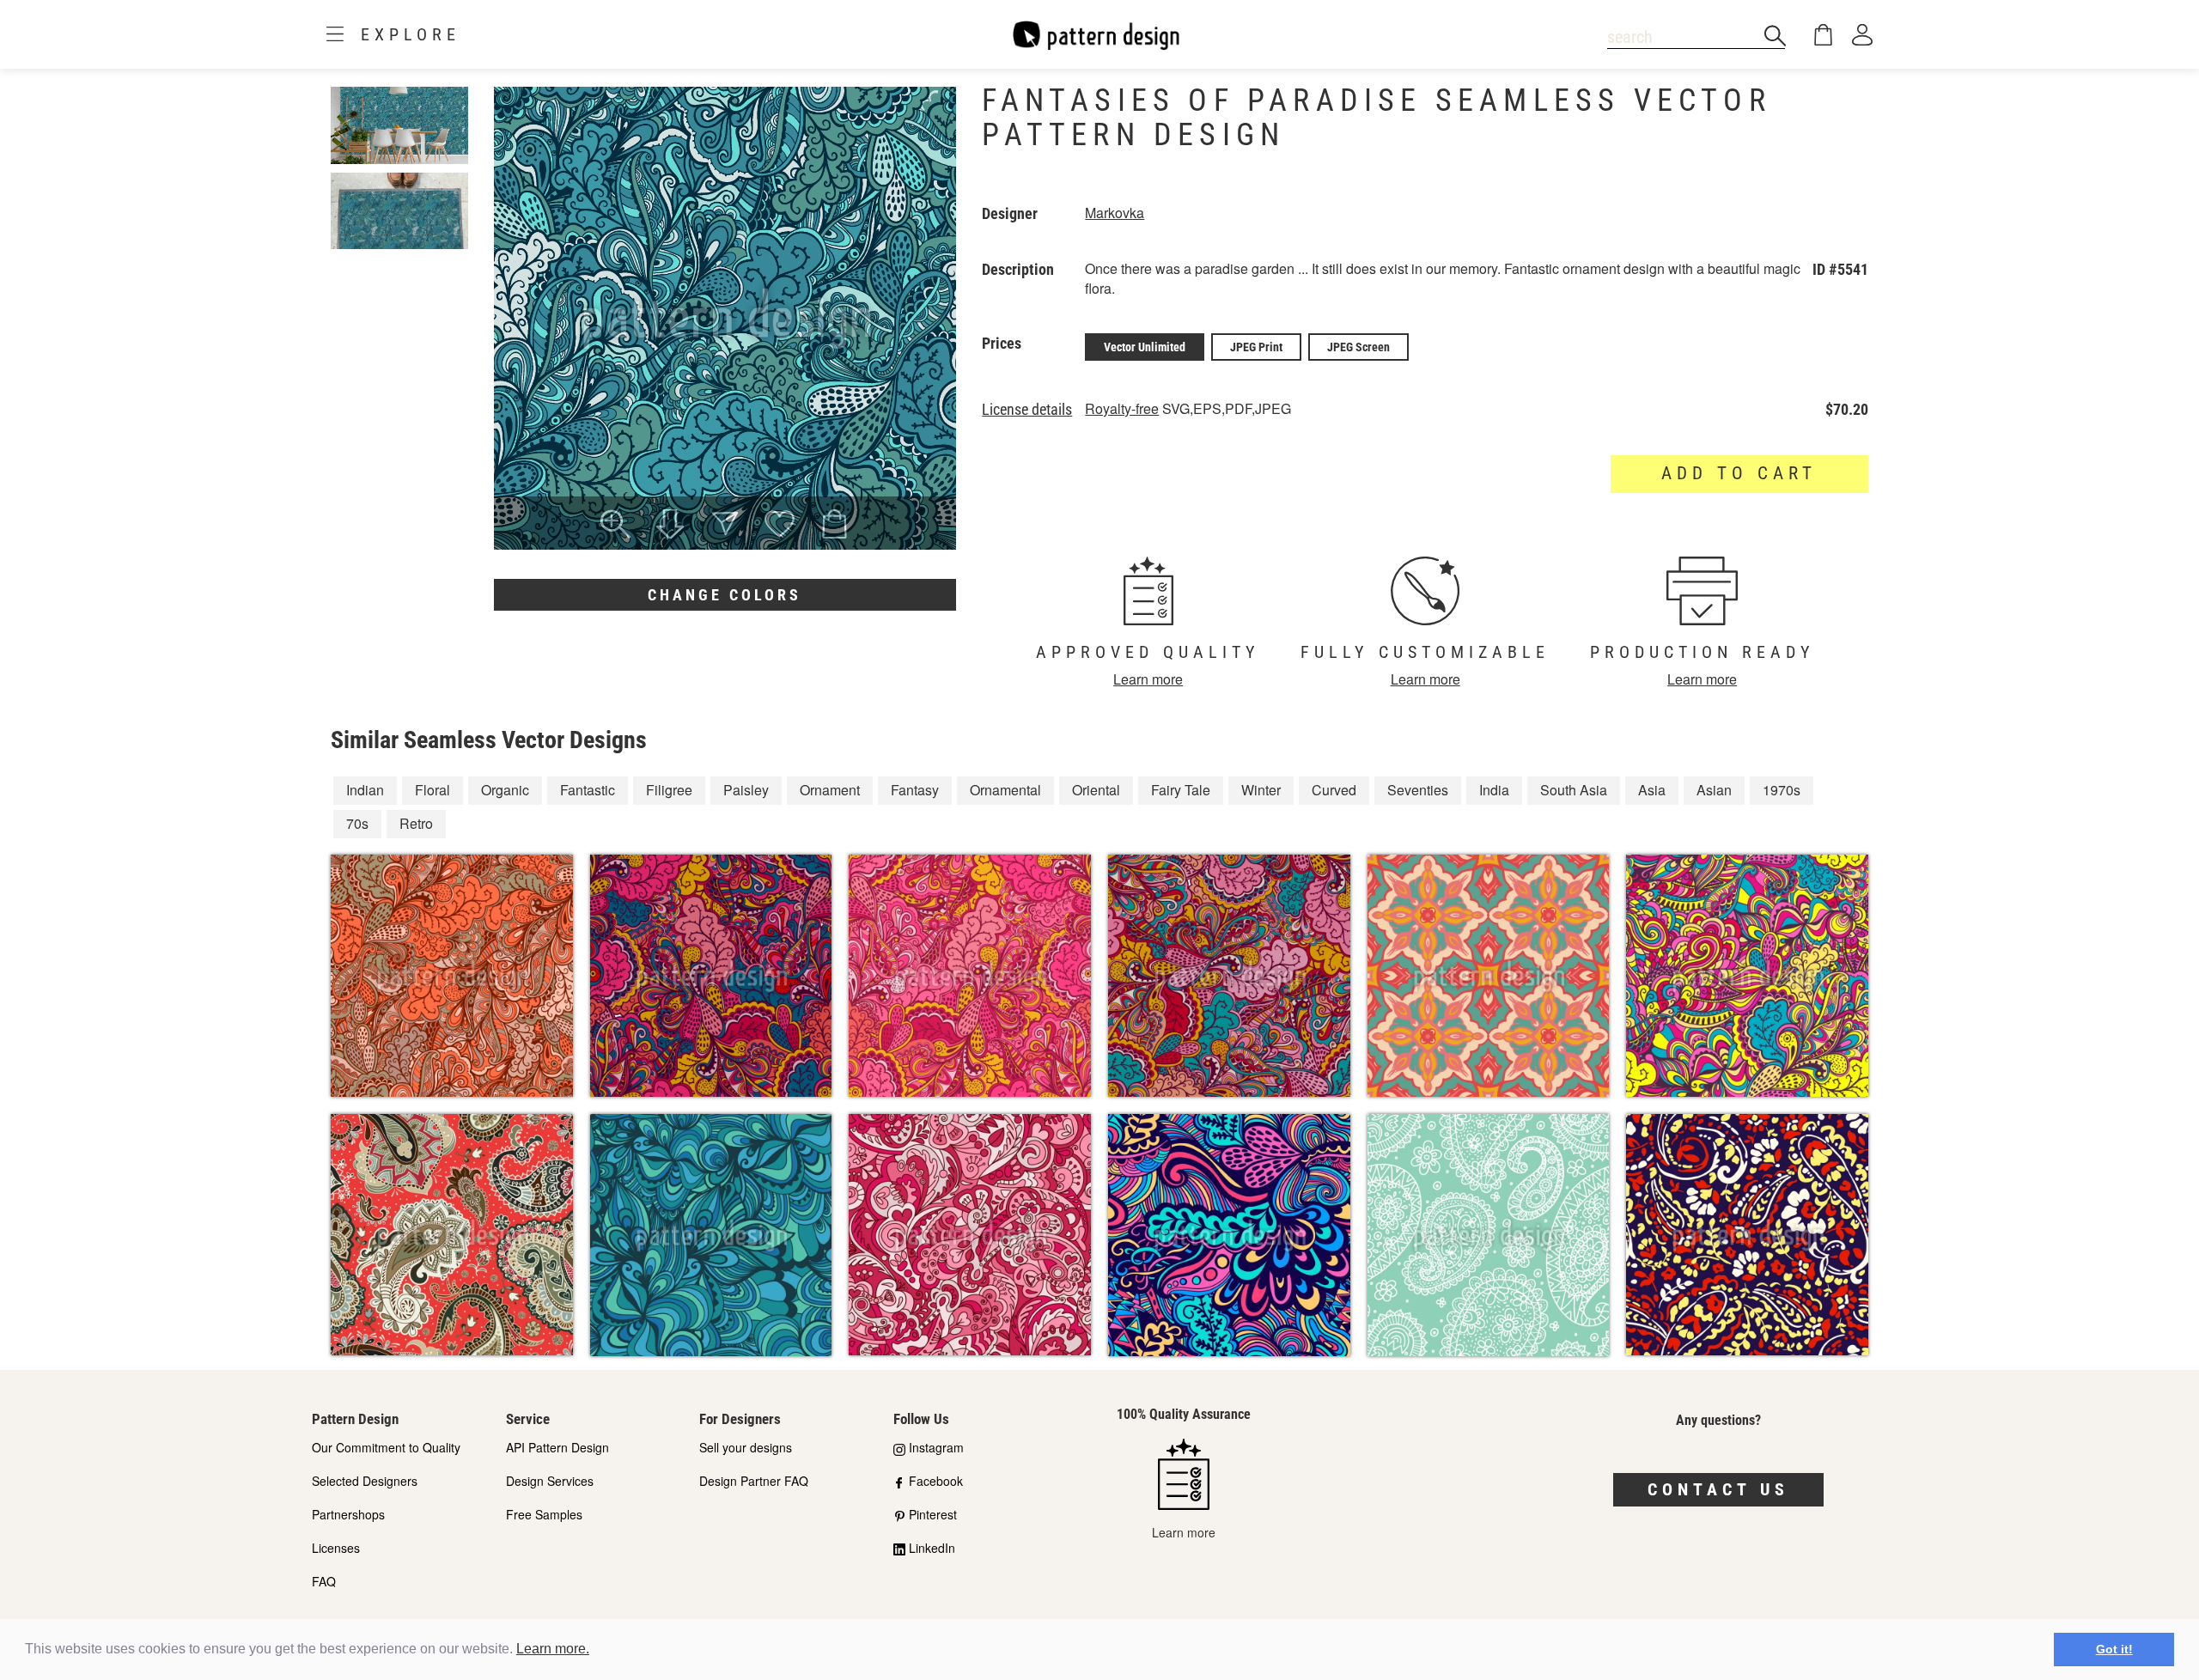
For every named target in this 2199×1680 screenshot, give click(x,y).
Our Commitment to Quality (386, 1447)
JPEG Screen (1358, 347)
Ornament (830, 790)
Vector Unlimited (1145, 347)
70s (357, 823)
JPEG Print (1256, 347)
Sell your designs (746, 1447)
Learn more (1148, 679)
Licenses (336, 1548)
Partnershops (348, 1514)
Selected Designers (365, 1481)
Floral (432, 790)
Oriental (1096, 790)
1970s (1782, 790)
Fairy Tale (1181, 790)
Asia (1652, 790)
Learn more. (553, 1649)
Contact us (1718, 1489)
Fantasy (915, 790)
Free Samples (544, 1514)
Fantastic (588, 790)
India (1494, 790)
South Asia (1574, 790)
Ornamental (1005, 790)
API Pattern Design (557, 1447)
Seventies (1418, 790)
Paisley (746, 790)
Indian (365, 790)
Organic (505, 790)
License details (1027, 410)
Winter (1261, 790)
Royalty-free (1122, 408)
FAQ (324, 1581)
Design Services (550, 1481)
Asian (1714, 790)
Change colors (725, 595)
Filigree (669, 790)
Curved (1334, 790)
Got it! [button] (2114, 1649)
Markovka (1115, 213)
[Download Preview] (670, 526)
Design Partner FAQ (754, 1481)
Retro (416, 823)
